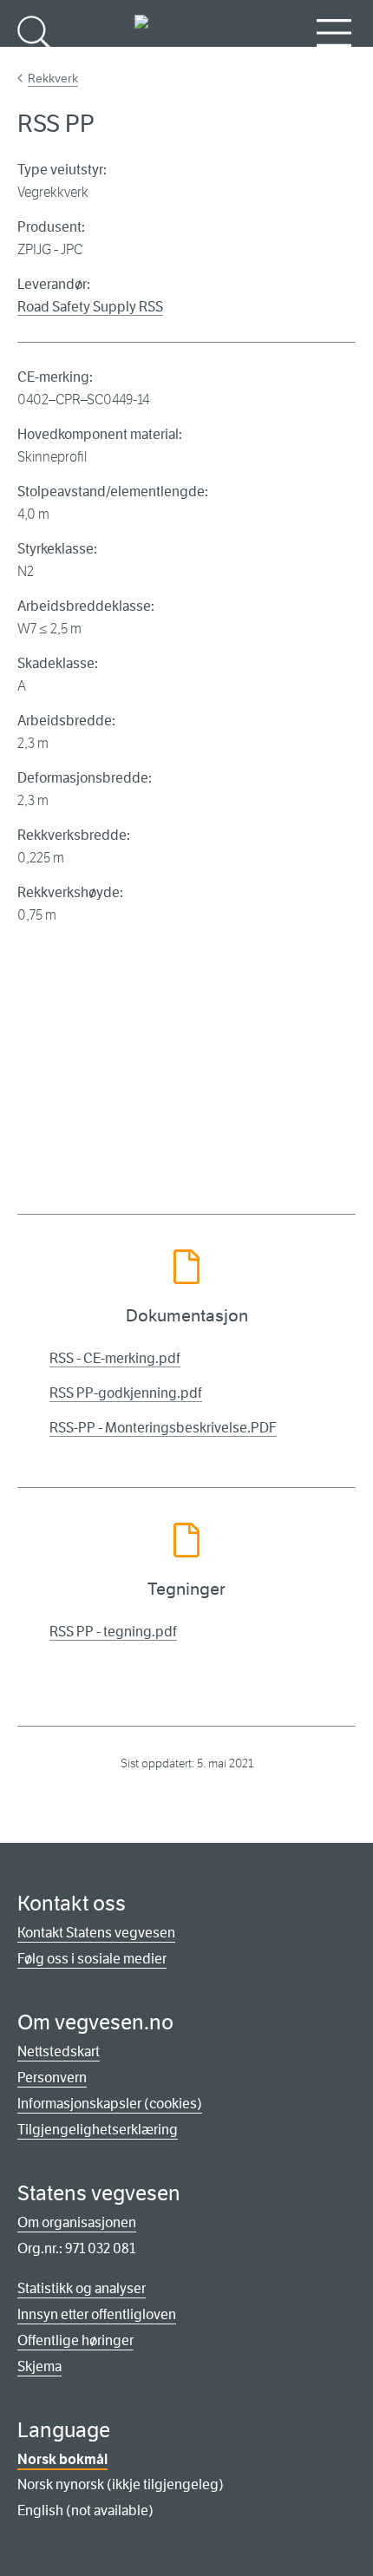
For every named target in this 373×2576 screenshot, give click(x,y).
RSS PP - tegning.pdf (113, 1632)
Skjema (39, 2366)
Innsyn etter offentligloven (97, 2314)
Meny (334, 61)
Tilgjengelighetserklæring (98, 2130)
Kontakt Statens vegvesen (96, 1933)
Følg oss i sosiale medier (92, 1959)
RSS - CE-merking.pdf (115, 1358)
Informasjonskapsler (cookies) (110, 2104)
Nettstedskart (59, 2052)
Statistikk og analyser (82, 2288)
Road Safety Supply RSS (90, 307)
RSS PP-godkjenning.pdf (126, 1393)
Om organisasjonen (77, 2222)
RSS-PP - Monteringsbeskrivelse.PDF (163, 1428)
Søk (35, 61)
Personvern (52, 2078)
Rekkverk (53, 78)
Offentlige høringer (75, 2340)
